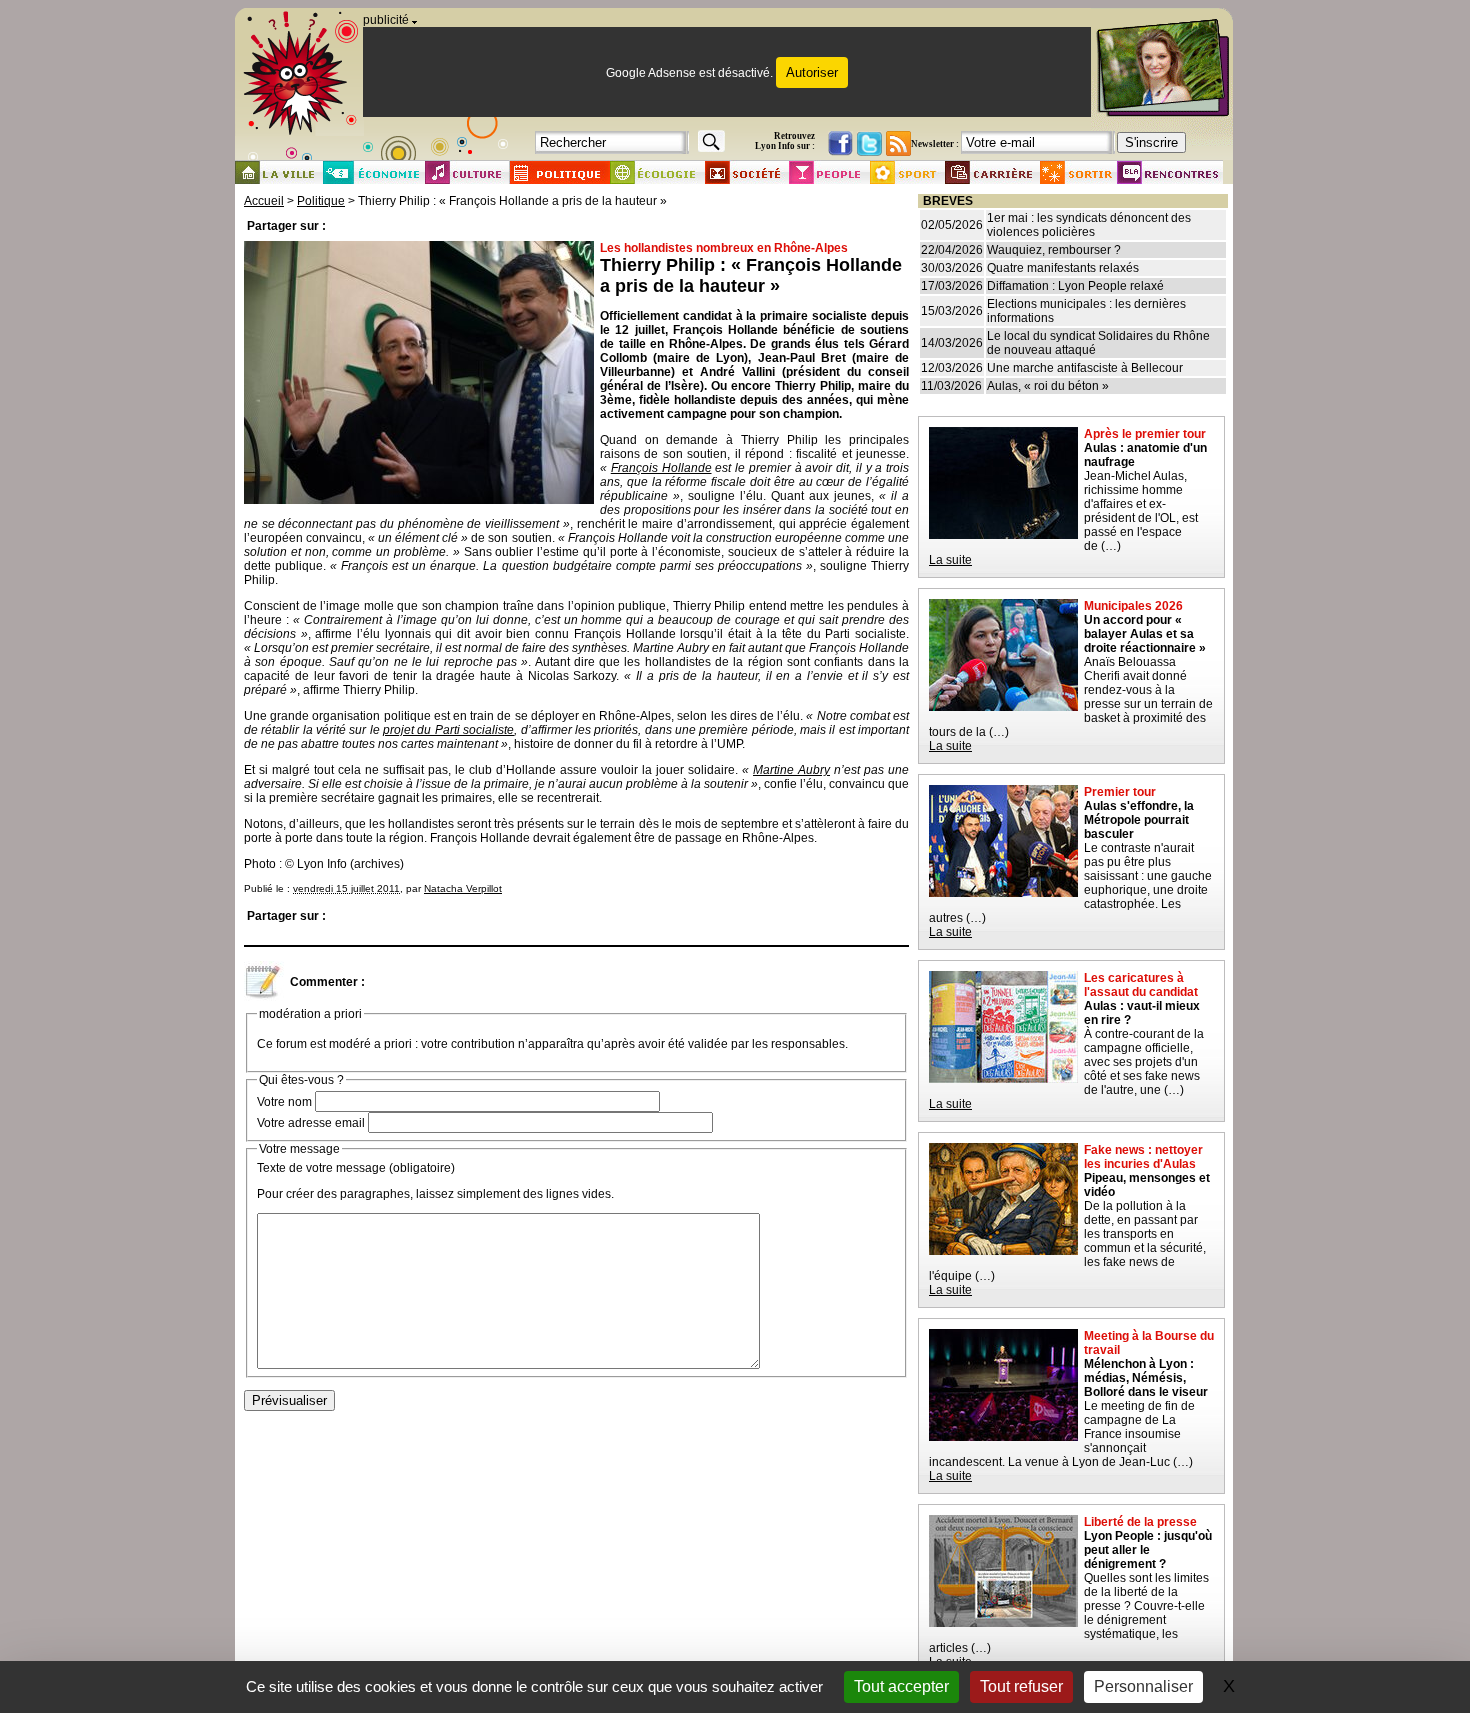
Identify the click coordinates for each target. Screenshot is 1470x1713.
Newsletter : (935, 144)
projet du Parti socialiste (448, 730)
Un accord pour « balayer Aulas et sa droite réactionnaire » (1145, 634)
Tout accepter (901, 1686)
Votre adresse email (311, 1123)
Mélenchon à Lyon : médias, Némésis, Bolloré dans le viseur (1146, 1378)
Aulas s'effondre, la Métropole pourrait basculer (1139, 820)
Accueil (264, 201)
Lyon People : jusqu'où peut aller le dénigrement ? (1148, 1550)
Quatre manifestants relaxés (1063, 268)
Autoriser (812, 72)
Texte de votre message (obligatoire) (356, 1168)
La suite (950, 560)
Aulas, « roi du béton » (1048, 386)
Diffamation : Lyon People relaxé (1075, 286)
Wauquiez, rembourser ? (1054, 250)
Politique (321, 201)
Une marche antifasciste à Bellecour (1085, 368)
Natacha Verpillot (463, 888)
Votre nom (284, 1102)
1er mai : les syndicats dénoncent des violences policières (1089, 225)
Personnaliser (1143, 1686)
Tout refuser (1021, 1686)
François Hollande (661, 468)
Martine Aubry (791, 770)
